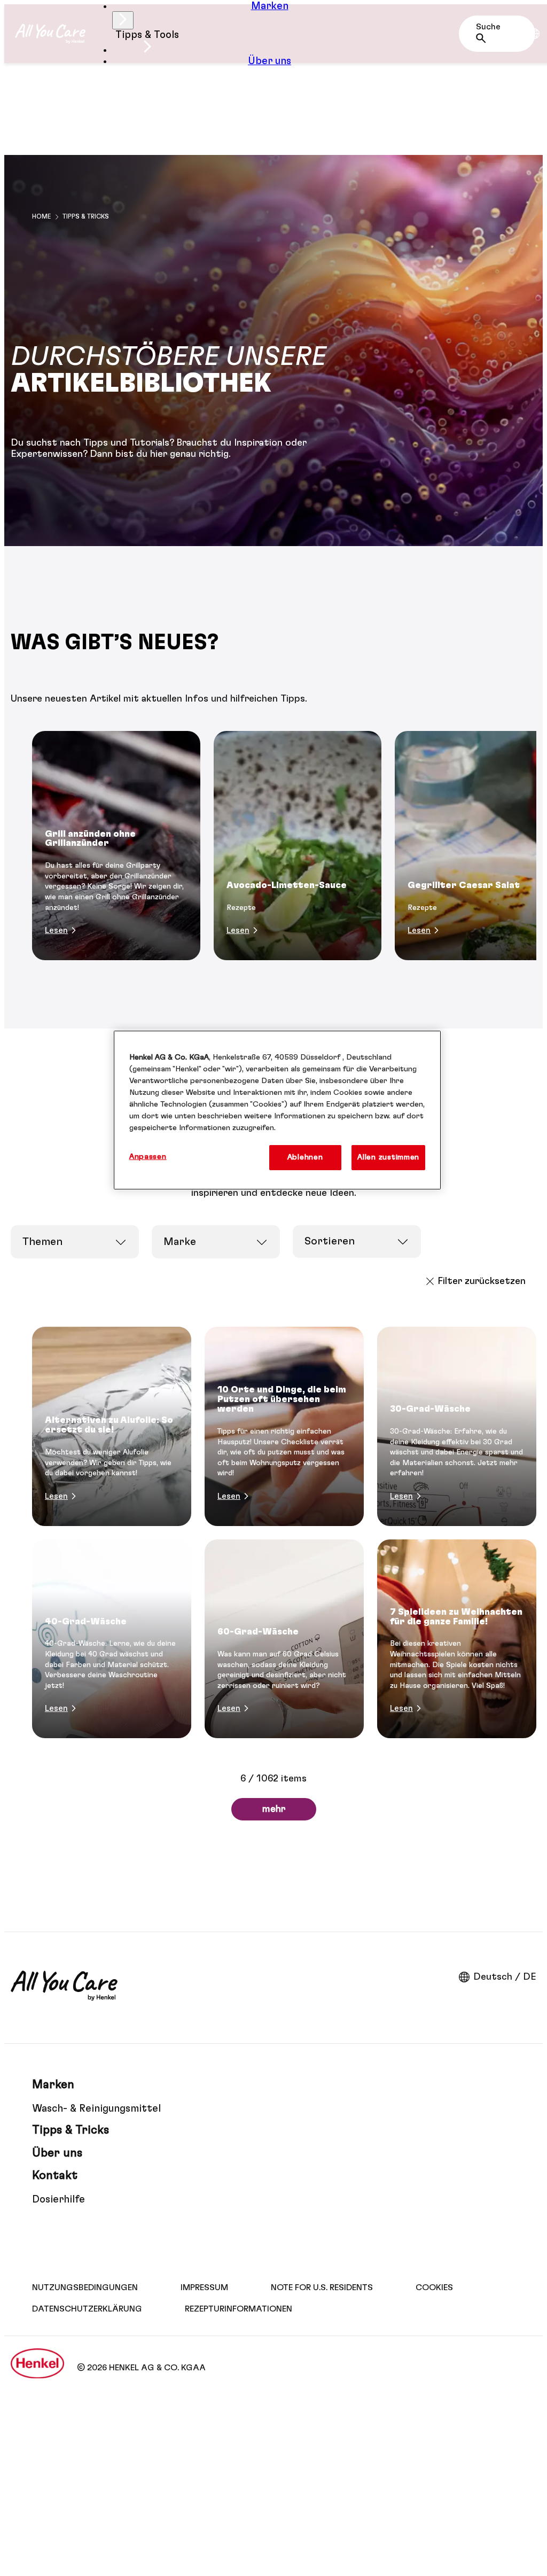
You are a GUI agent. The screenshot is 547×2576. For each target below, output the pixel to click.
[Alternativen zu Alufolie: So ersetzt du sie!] (112, 1426)
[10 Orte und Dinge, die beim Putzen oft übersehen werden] (284, 1426)
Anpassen (148, 1157)
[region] (277, 1110)
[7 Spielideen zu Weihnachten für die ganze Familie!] (457, 1639)
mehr (274, 1809)
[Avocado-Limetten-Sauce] (298, 846)
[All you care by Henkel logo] (50, 34)
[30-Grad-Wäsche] (457, 1426)
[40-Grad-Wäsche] (112, 1639)
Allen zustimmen (388, 1157)
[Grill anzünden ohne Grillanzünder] (116, 846)
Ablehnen (305, 1157)
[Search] (484, 38)
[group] (273, 846)
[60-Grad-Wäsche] (284, 1639)
